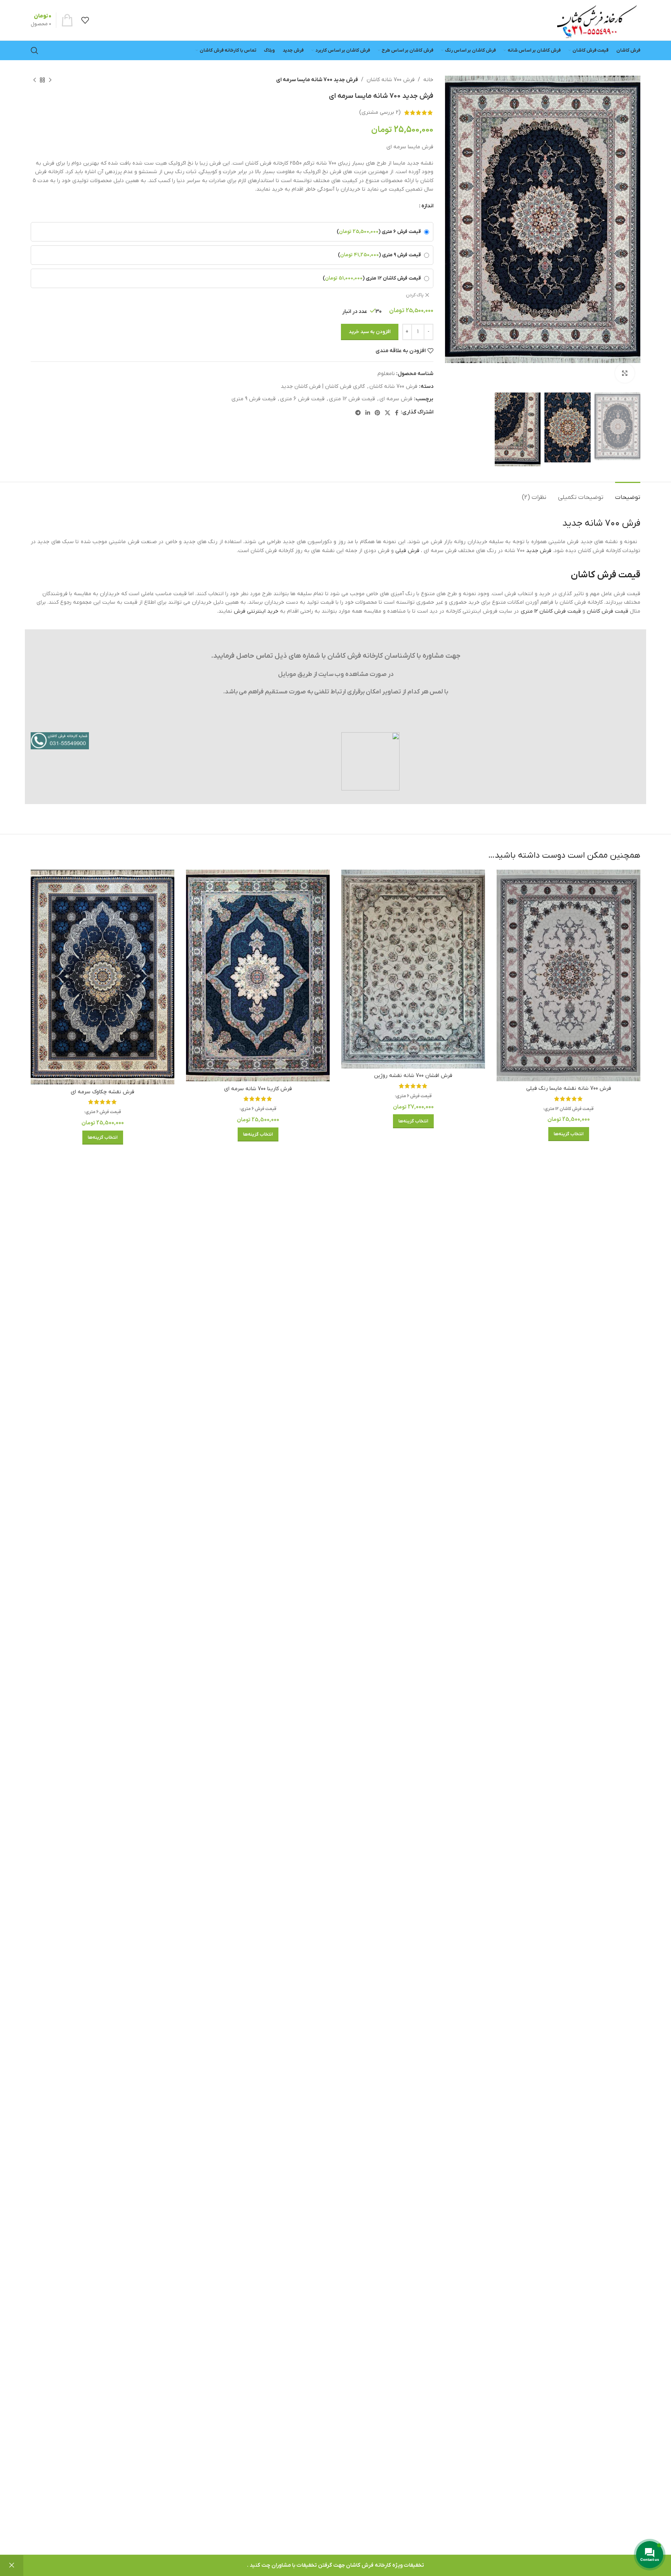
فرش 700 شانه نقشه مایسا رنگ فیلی (569, 1088)
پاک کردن (415, 295)
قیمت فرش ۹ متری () (379, 255)
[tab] (628, 494)
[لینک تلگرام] (358, 413)
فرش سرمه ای (396, 399)
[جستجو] (35, 50)
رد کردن (12, 2566)
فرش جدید (539, 551)
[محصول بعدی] (35, 80)
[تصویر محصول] (568, 975)
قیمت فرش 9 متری (254, 399)
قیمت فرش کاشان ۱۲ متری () (372, 278)
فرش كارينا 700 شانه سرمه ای (258, 1089)
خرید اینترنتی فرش (256, 611)
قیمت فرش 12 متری (352, 399)
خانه (428, 80)
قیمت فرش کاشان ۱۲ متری (551, 611)
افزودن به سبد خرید (370, 332)
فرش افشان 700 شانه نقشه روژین (413, 1076)
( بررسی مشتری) (380, 112)
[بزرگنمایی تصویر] (625, 373)
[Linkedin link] (368, 413)
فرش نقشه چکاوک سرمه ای (103, 1092)
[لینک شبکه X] (388, 413)
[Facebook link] (397, 413)
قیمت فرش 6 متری (302, 399)
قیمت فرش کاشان (608, 611)
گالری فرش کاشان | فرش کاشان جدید (323, 386)
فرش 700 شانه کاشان (391, 80)
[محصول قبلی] (50, 80)
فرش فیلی (407, 551)
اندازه (427, 206)
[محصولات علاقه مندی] (85, 20)
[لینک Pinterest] (377, 413)
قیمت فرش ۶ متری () (379, 232)
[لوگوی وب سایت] (596, 20)
